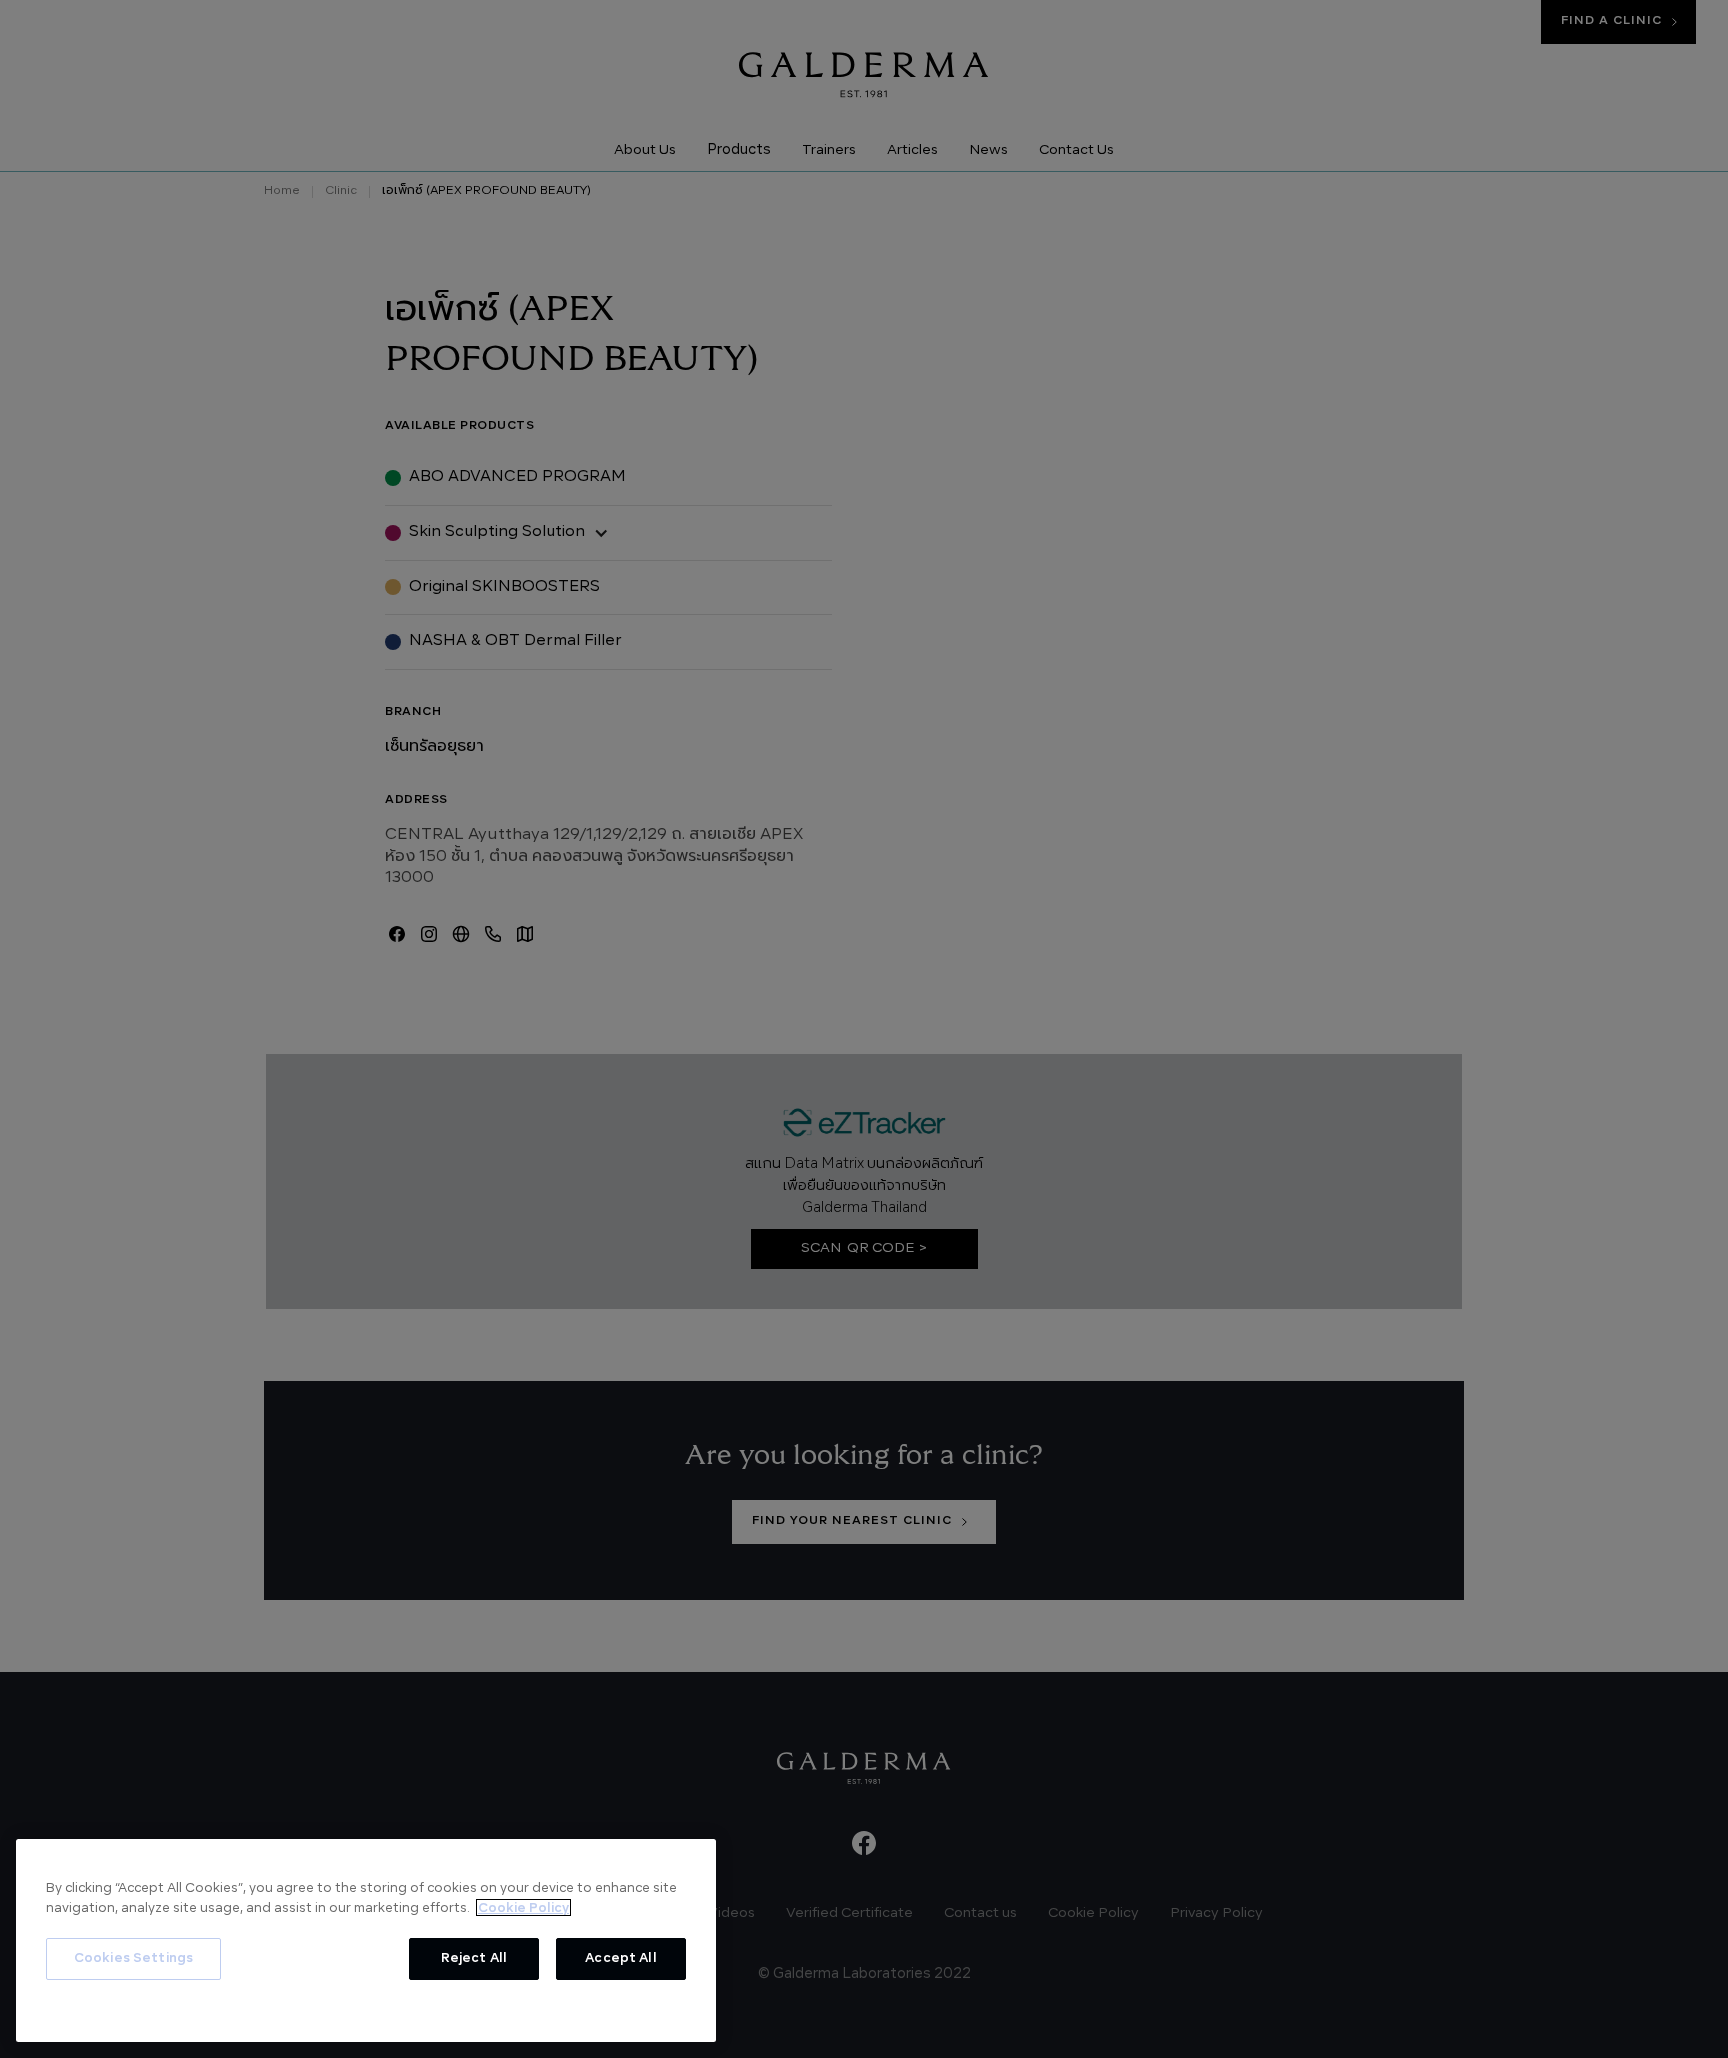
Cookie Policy (523, 1907)
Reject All (474, 1958)
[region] (366, 1940)
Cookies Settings (133, 1958)
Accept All (620, 1958)
